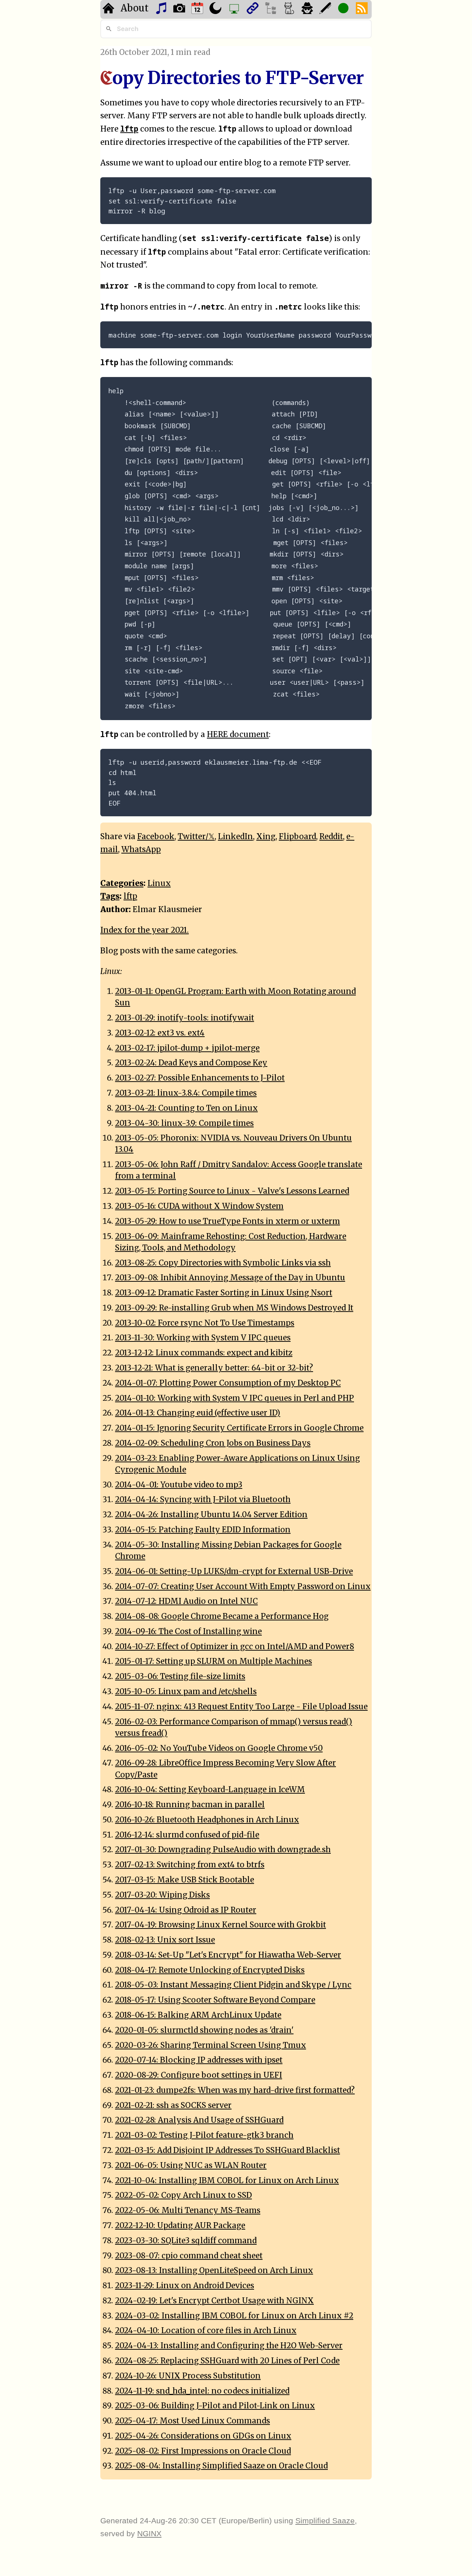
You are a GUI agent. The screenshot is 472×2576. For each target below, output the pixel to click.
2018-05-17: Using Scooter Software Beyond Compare (215, 2000)
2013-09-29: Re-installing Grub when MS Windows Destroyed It (234, 1308)
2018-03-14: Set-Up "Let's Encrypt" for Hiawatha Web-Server (228, 1955)
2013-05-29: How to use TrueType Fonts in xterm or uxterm (228, 1221)
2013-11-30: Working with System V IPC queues (203, 1338)
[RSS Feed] (363, 9)
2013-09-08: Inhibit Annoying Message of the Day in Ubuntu (230, 1278)
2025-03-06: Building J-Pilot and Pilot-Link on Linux (215, 2406)
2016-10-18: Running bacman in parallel (190, 1805)
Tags (110, 896)
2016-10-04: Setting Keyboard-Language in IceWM (210, 1790)
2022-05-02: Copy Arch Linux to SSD (183, 2195)
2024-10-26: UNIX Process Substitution (188, 2376)
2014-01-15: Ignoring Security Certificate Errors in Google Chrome (239, 1428)
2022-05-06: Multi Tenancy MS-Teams (188, 2210)
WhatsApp (141, 849)
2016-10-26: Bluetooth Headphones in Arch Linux (207, 1820)
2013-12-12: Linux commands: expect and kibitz (204, 1353)
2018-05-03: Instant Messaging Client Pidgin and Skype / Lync (233, 1985)
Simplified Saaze (325, 2521)
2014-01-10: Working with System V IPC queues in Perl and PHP (235, 1398)
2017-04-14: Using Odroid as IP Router (186, 1910)
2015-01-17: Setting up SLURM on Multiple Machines (214, 1661)
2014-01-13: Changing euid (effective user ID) (198, 1413)
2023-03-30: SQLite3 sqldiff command (186, 2241)
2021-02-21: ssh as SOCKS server (173, 2105)
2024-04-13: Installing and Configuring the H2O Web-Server (229, 2346)
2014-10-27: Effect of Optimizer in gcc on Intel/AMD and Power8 (235, 1647)
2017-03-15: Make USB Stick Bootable (185, 1880)
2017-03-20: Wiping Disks (162, 1895)
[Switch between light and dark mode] (216, 9)
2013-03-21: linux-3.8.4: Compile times (186, 1093)
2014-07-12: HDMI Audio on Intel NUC (186, 1601)
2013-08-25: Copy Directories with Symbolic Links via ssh (223, 1263)
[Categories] (290, 9)
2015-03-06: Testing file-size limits (180, 1676)
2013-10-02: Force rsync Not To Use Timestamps (205, 1323)
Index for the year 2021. (145, 930)
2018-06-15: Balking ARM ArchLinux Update (198, 2015)
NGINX (149, 2533)
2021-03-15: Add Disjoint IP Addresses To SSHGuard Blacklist (228, 2150)
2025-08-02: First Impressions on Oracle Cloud (203, 2451)
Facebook (156, 837)
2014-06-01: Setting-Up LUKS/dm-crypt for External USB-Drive (234, 1571)
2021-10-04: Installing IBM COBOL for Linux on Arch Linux (227, 2181)
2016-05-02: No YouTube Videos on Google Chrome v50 (219, 1748)
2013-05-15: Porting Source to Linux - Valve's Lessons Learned (232, 1191)
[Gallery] (180, 9)
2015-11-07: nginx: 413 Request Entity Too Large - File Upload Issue (241, 1707)
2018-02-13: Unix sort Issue (165, 1940)
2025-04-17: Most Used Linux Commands (192, 2421)
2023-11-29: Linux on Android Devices (185, 2286)
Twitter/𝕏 (196, 837)
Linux (159, 883)
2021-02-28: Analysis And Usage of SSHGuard (199, 2120)
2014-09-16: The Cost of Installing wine (188, 1631)
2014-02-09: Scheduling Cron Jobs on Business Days (213, 1443)
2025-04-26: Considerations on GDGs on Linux (203, 2436)
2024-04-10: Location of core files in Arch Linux (206, 2331)
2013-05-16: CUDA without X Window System (199, 1206)
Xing (266, 837)
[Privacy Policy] (308, 9)
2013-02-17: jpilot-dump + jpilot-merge (187, 1048)
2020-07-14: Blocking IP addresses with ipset (199, 2060)
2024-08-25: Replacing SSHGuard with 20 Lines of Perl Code (227, 2361)
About (135, 8)
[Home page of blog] (109, 9)
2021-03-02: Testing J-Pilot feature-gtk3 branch (204, 2135)
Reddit (331, 837)
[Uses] (235, 9)
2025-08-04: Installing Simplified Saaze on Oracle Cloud (221, 2466)
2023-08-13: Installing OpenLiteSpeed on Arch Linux (214, 2270)
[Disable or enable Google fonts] (326, 9)
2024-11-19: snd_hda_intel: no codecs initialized (202, 2391)
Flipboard (297, 837)
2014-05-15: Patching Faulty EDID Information (203, 1530)
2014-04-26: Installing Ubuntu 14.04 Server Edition (211, 1515)
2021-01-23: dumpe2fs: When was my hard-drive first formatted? (235, 2090)
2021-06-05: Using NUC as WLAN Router (191, 2165)
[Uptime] (344, 9)
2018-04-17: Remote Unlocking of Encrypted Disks (210, 1970)
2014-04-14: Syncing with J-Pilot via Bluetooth (203, 1500)
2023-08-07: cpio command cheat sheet (189, 2256)
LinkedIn (235, 837)
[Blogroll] (254, 9)
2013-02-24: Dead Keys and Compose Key (191, 1063)
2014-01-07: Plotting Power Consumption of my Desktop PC (228, 1383)
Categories (122, 883)
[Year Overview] (198, 9)
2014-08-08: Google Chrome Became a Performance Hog (222, 1616)
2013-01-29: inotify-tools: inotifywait (185, 1018)
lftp (130, 896)
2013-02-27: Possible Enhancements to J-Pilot (200, 1078)
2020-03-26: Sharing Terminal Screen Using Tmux (211, 2045)
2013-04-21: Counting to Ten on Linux (186, 1108)
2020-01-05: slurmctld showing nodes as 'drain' (204, 2030)
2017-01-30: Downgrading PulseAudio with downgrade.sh (223, 1850)
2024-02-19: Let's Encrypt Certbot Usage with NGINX (214, 2301)
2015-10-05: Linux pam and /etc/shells (186, 1692)
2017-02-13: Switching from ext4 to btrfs (190, 1865)
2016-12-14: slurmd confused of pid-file (187, 1835)
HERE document (238, 734)
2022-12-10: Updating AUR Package (180, 2226)
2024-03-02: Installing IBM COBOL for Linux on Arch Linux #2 (234, 2316)
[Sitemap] (272, 9)
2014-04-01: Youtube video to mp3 (179, 1485)
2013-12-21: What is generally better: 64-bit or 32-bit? (214, 1368)
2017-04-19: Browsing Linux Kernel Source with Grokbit (221, 1925)
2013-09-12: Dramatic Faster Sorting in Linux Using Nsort (224, 1293)
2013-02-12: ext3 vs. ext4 (160, 1033)
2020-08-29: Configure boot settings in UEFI (199, 2075)
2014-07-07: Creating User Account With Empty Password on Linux (243, 1587)
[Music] (162, 9)
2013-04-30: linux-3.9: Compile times (184, 1123)
